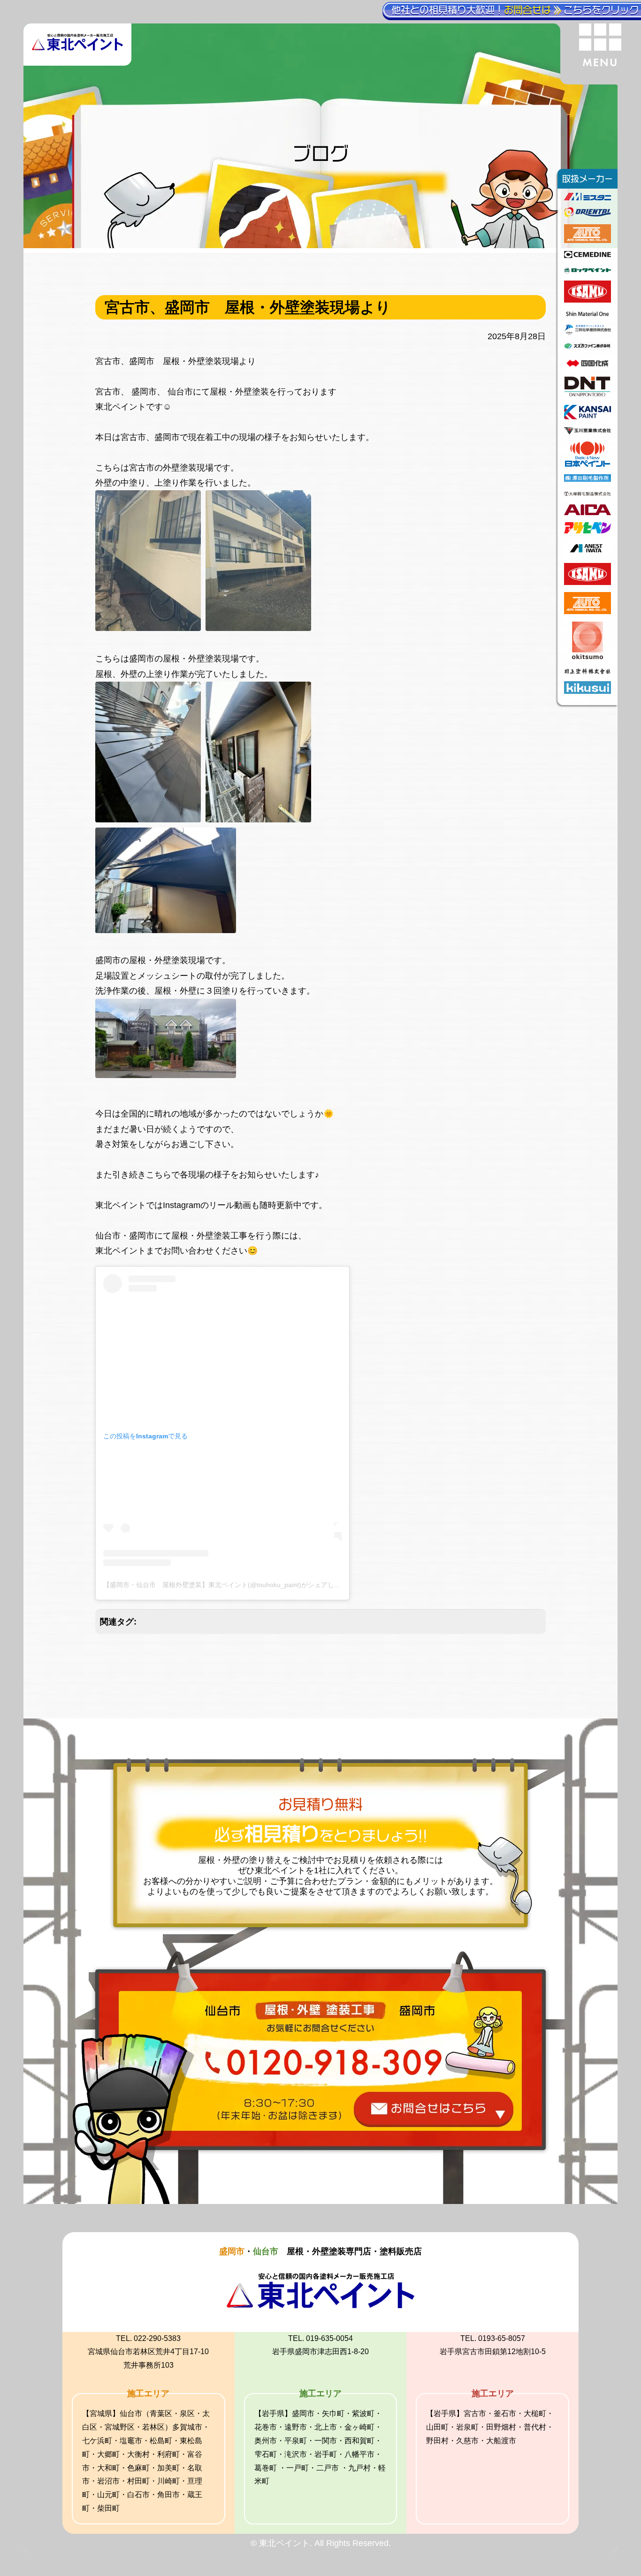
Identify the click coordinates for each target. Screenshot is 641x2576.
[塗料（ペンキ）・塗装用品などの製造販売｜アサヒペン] (588, 531)
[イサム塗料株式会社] (588, 300)
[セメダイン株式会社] (588, 255)
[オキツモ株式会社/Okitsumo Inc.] (588, 656)
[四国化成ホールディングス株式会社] (588, 366)
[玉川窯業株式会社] (588, 432)
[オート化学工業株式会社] (588, 240)
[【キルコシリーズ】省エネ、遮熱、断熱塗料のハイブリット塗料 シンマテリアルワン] (588, 315)
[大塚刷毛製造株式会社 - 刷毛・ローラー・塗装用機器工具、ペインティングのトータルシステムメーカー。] (588, 494)
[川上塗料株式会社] (588, 671)
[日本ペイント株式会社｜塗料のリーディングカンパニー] (588, 464)
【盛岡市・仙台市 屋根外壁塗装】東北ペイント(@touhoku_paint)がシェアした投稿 (229, 1585)
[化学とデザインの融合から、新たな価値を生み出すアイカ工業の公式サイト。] (588, 512)
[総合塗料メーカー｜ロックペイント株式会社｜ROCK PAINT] (588, 271)
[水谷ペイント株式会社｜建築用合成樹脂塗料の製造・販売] (588, 198)
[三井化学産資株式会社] (588, 332)
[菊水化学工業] (588, 691)
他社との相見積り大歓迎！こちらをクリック (515, 10)
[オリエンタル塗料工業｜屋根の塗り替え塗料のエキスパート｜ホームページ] (588, 214)
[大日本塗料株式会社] (588, 395)
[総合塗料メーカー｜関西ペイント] (588, 417)
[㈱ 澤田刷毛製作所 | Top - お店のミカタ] (588, 479)
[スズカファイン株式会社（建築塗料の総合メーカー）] (588, 348)
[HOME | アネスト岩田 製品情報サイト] (588, 553)
